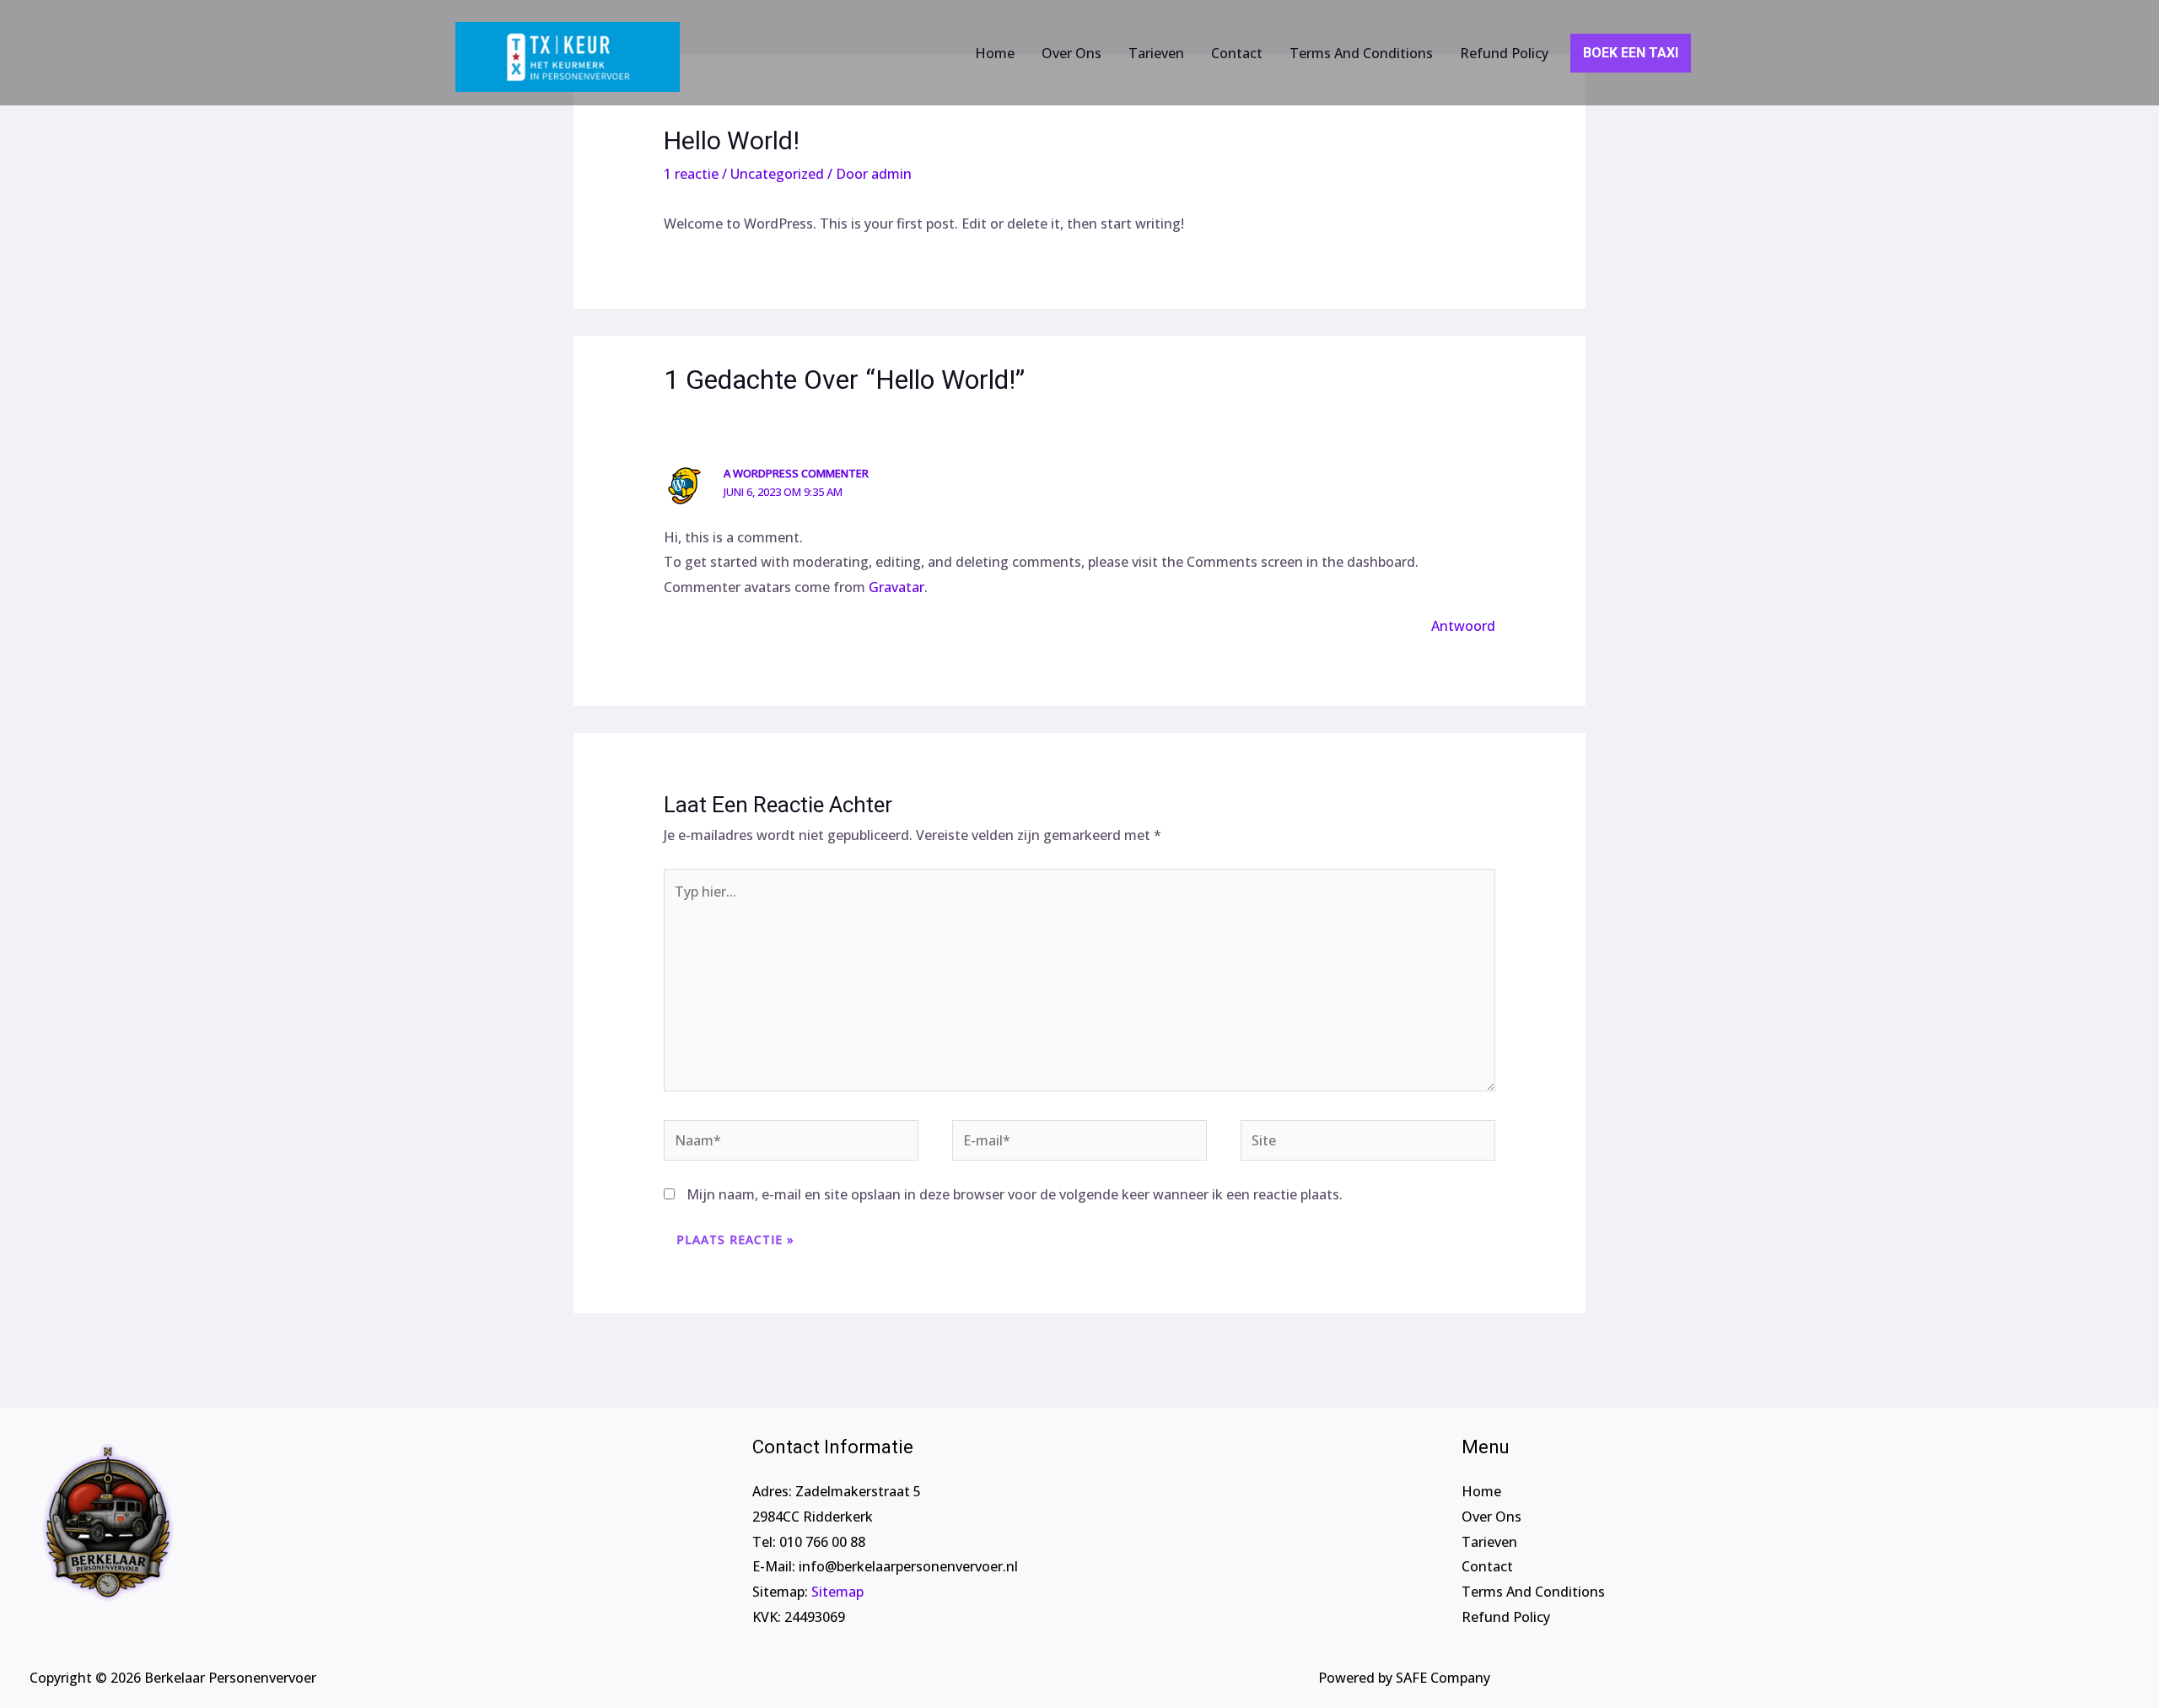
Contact (1237, 53)
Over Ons (1071, 53)
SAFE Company (1443, 1678)
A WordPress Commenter (796, 473)
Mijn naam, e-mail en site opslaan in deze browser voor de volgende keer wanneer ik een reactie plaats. (1015, 1194)
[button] (1578, 53)
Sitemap (837, 1592)
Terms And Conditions (1361, 53)
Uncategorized (777, 174)
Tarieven (1156, 53)
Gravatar (896, 587)
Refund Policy (1504, 53)
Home (995, 53)
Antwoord (1463, 626)
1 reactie (691, 174)
